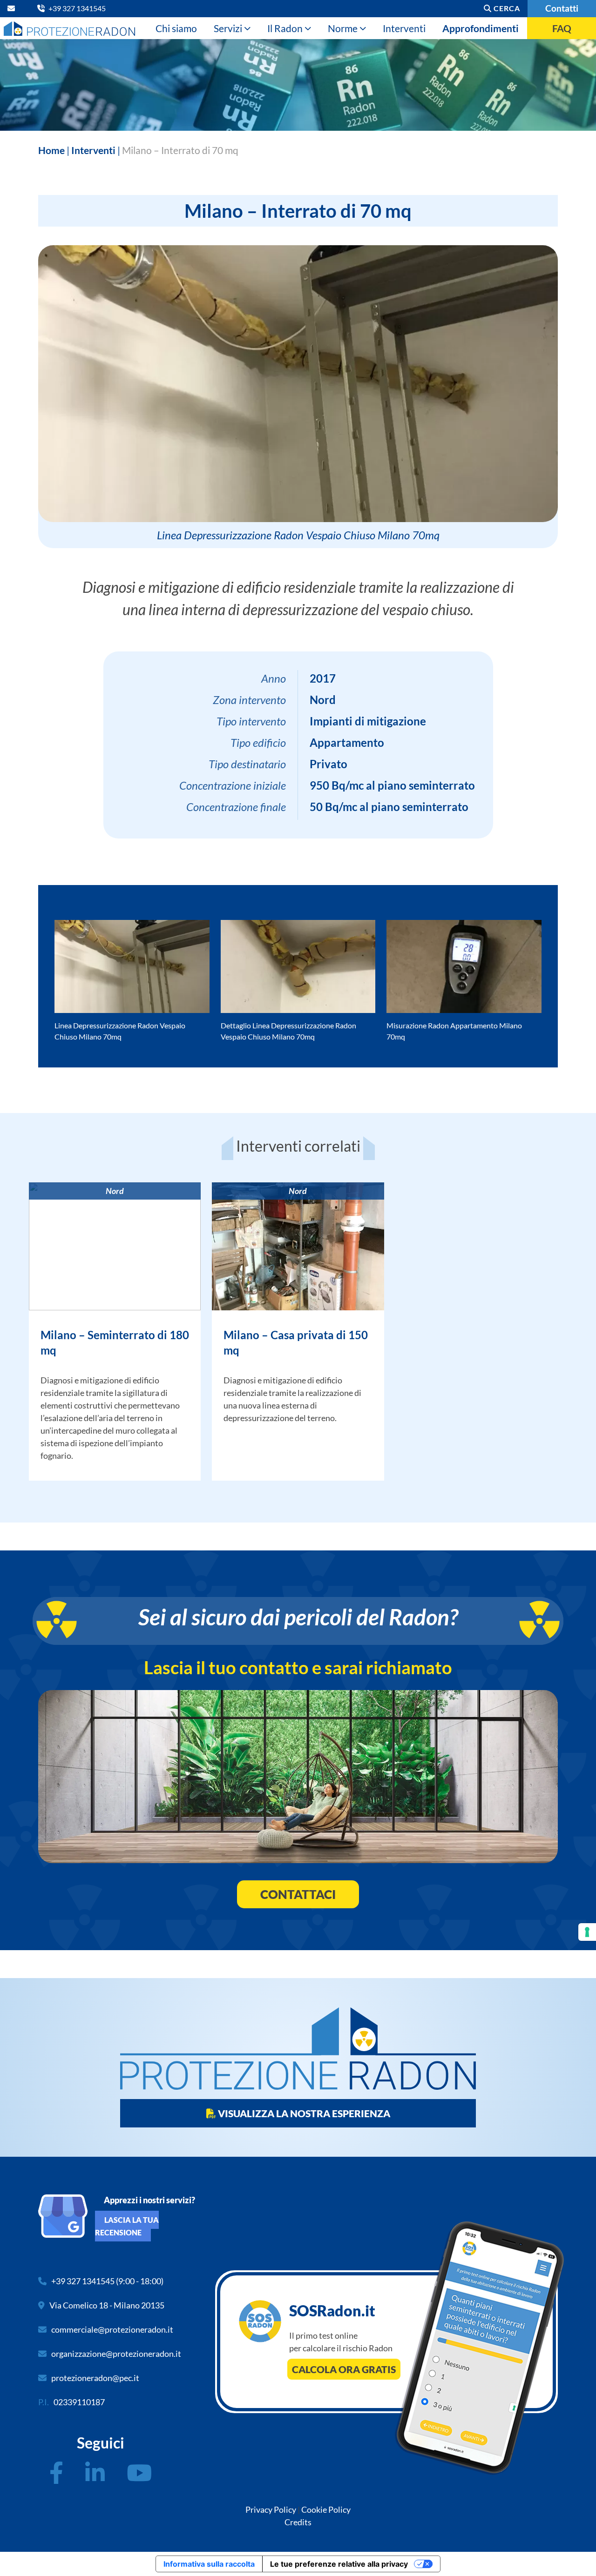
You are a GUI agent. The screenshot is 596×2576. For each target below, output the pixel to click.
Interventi (404, 28)
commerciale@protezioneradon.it (112, 2329)
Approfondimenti (481, 28)
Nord (115, 1191)
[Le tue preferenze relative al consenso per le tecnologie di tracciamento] (587, 1932)
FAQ (562, 28)
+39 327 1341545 (83, 2281)
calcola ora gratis (344, 2369)
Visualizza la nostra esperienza (303, 2113)
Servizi (228, 28)
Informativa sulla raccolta (209, 2564)
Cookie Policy (326, 2509)
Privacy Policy (271, 2509)
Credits (298, 2522)
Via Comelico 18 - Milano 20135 (107, 2305)
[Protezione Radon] (69, 28)
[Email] (13, 8)
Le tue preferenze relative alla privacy (339, 2564)
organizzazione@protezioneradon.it (116, 2354)
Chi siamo (176, 28)
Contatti (562, 8)
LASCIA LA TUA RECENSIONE (127, 2226)
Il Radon (285, 28)
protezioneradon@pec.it (95, 2378)
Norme (343, 28)
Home (51, 150)
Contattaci (298, 1894)
